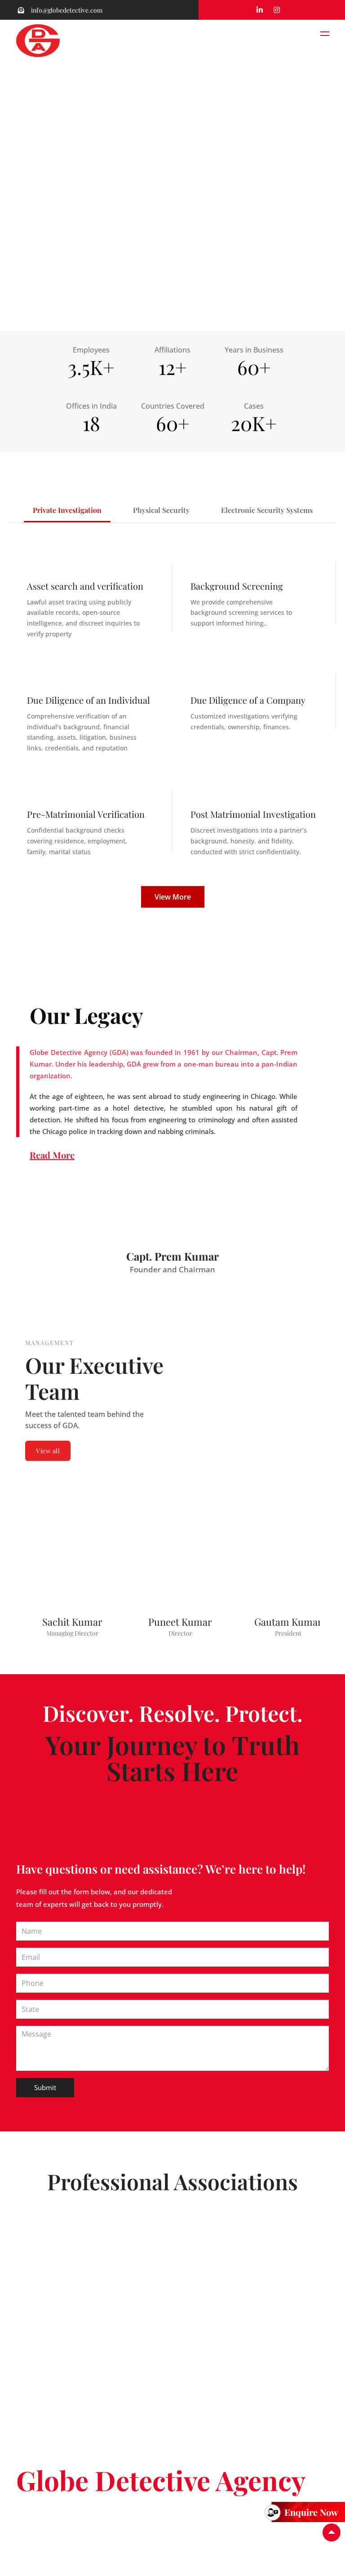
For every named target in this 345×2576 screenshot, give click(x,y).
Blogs (308, 2524)
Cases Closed (209, 2524)
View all (48, 1451)
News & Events (265, 2524)
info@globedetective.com (66, 10)
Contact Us (34, 2535)
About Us (31, 2524)
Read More (52, 1155)
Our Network (156, 2524)
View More (173, 897)
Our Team (72, 2524)
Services (111, 2524)
